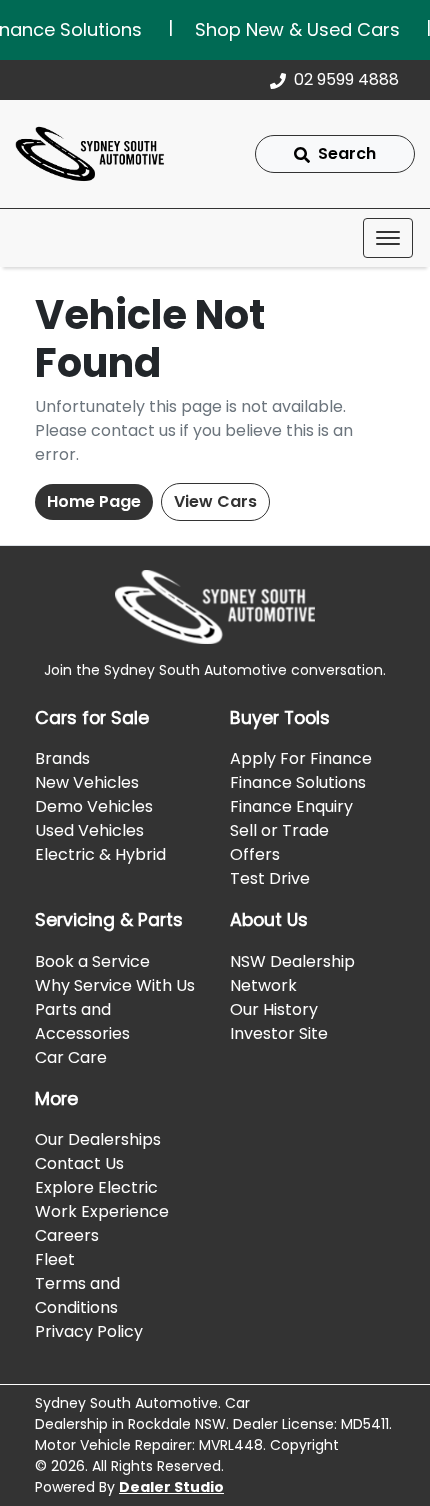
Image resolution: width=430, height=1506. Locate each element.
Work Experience (102, 1211)
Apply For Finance (301, 758)
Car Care (71, 1057)
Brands (62, 758)
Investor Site (279, 1033)
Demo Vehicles (94, 806)
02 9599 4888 (346, 79)
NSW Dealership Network (292, 973)
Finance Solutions (298, 782)
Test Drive (270, 878)
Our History (274, 1009)
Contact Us (79, 1163)
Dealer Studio (171, 1487)
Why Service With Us (115, 985)
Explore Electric (96, 1187)
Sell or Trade (279, 830)
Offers (255, 854)
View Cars (215, 501)
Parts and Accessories (82, 1021)
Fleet (55, 1259)
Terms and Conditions (77, 1295)
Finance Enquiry (291, 806)
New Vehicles (87, 782)
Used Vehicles (89, 830)
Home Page (94, 501)
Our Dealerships (98, 1139)
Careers (67, 1235)
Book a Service (92, 961)
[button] (388, 238)
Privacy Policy (89, 1331)
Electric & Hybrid (100, 854)
